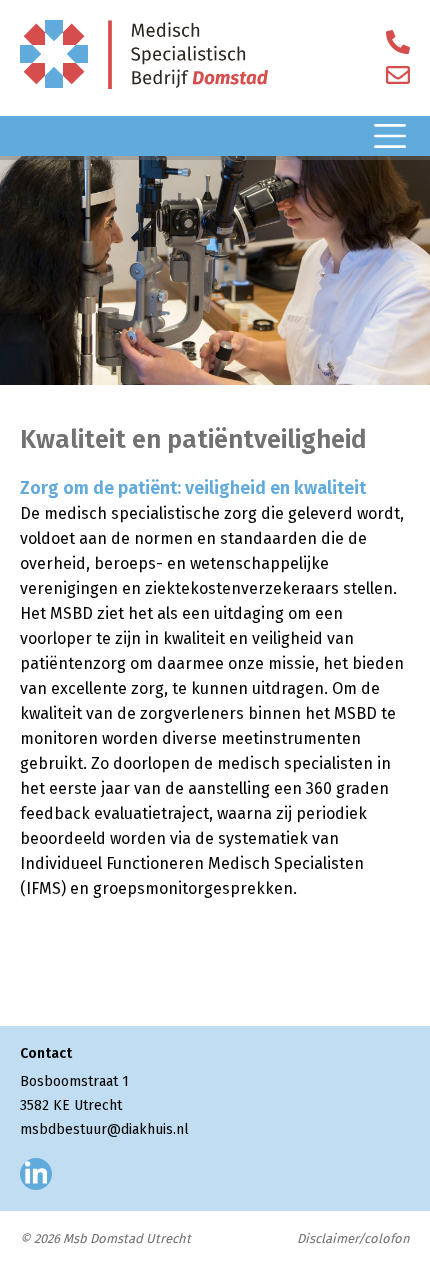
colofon (387, 1238)
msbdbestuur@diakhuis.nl (104, 1129)
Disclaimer (327, 1238)
